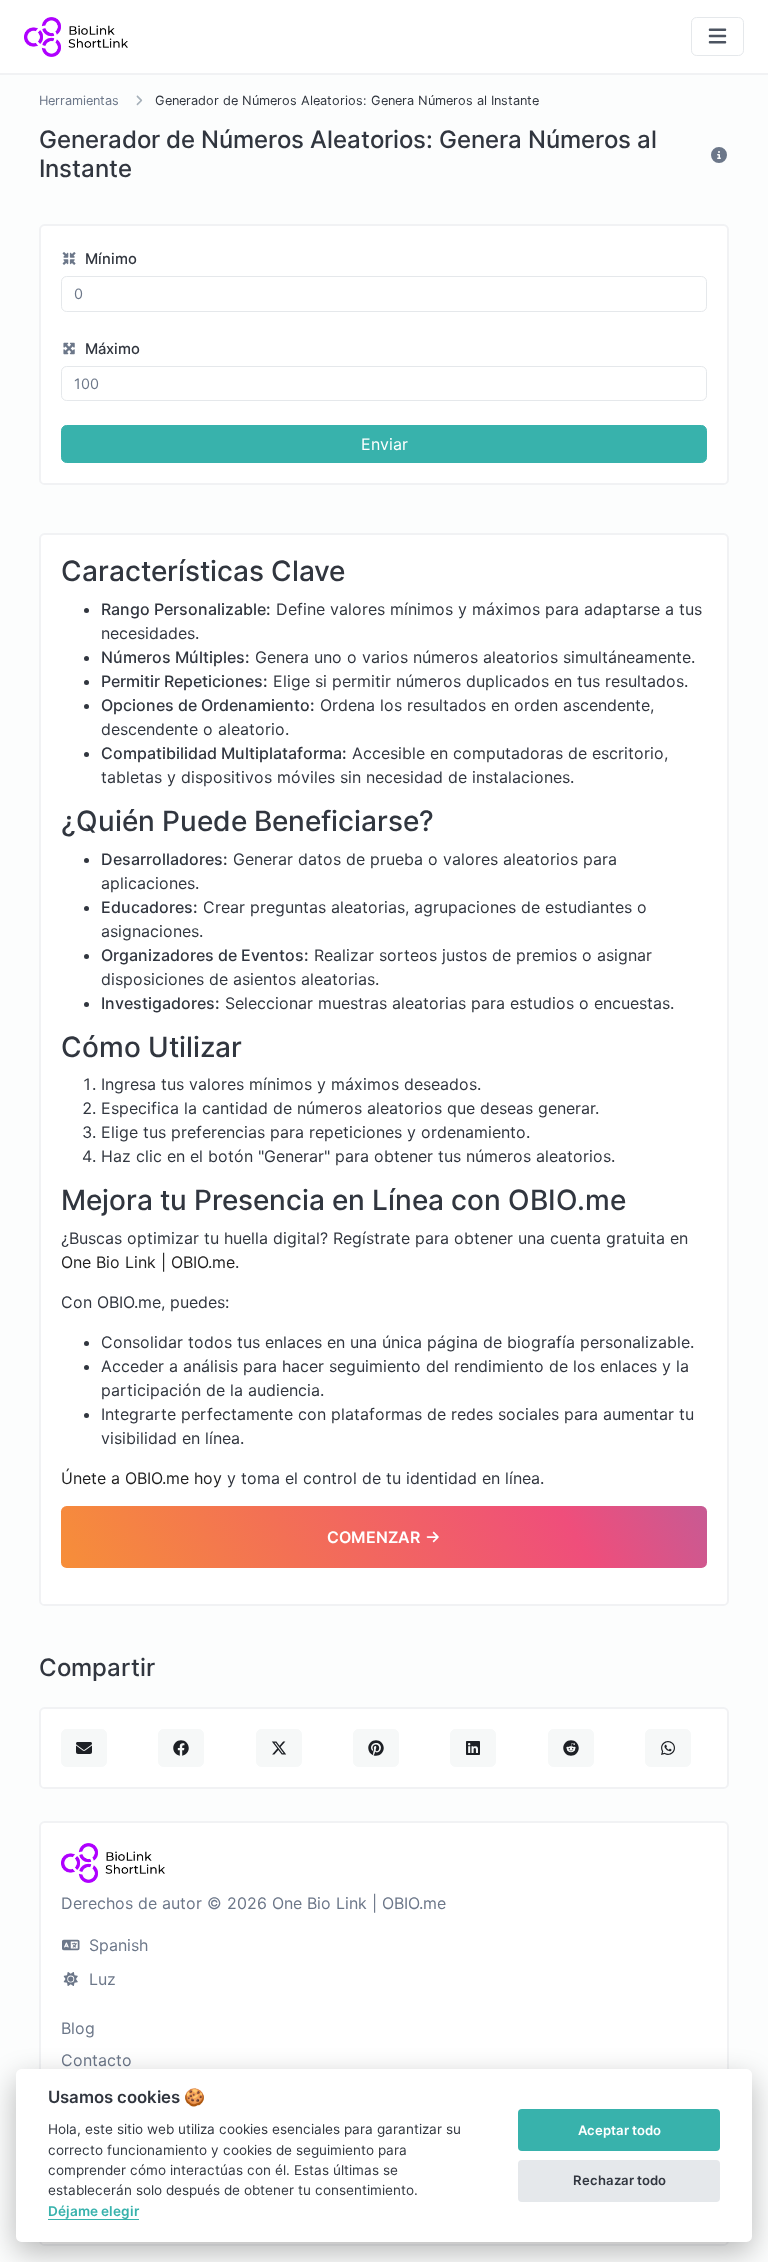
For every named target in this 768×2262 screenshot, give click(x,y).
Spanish (116, 1945)
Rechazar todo (619, 2180)
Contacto (96, 2060)
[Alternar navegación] (717, 36)
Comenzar (375, 1537)
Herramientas (79, 100)
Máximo (110, 349)
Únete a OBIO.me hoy (141, 1478)
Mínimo (109, 259)
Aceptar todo (619, 2130)
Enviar (384, 444)
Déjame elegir (93, 2211)
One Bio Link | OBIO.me (148, 1262)
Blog (78, 2028)
